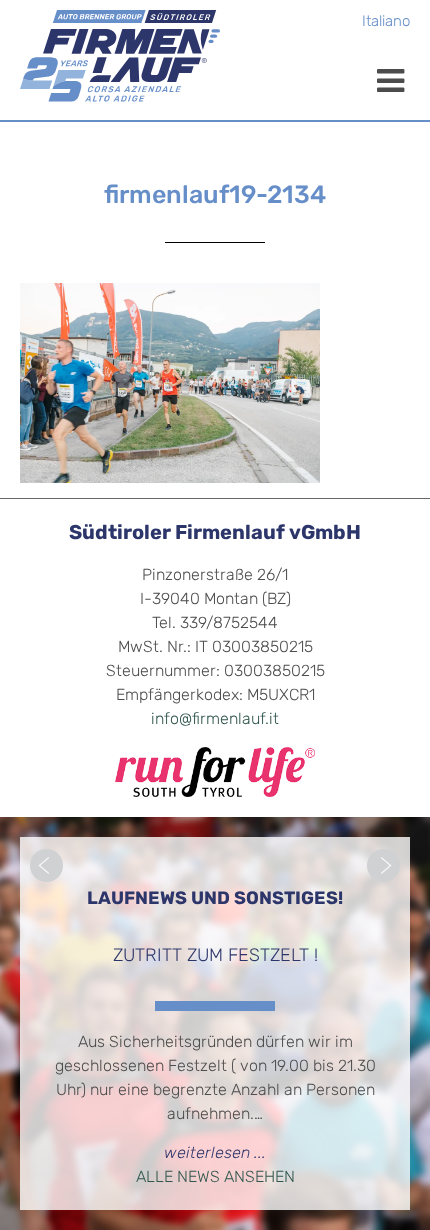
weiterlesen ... (215, 1154)
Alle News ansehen (215, 1178)
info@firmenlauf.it (215, 720)
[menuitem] (386, 23)
